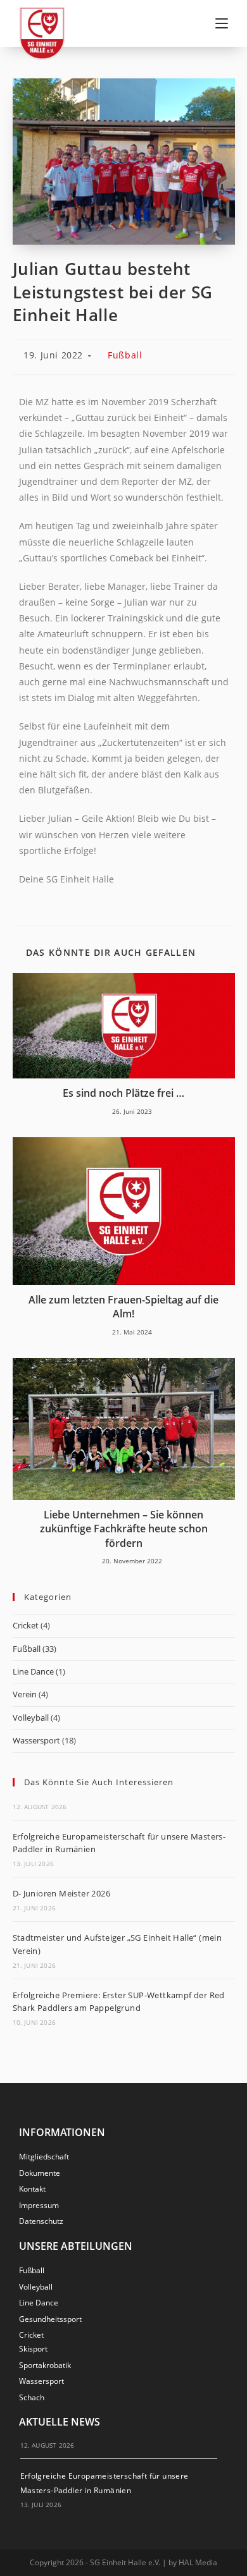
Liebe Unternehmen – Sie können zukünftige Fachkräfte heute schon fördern (124, 1529)
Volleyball (31, 1718)
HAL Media (198, 2562)
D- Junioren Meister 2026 (62, 1893)
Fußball (125, 355)
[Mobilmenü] (222, 23)
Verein (25, 1694)
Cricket (26, 1625)
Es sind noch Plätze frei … (123, 1093)
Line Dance (33, 1671)
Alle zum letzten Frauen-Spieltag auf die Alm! (123, 1307)
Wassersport (36, 1740)
